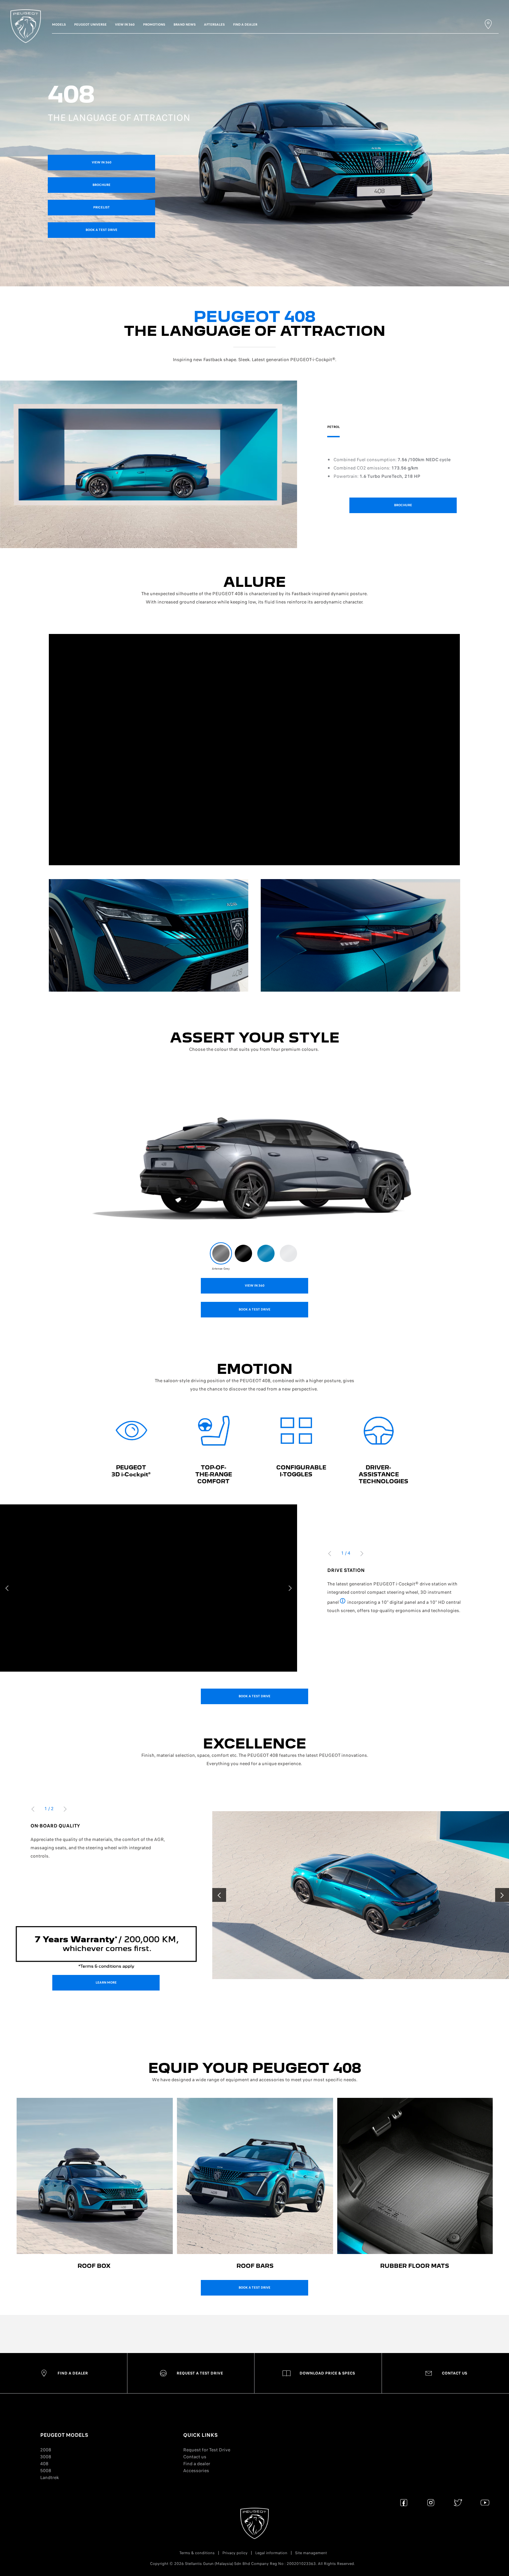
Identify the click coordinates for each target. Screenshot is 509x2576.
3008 (46, 2457)
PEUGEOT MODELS (64, 2435)
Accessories (196, 2471)
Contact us (195, 2457)
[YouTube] (485, 2502)
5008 (46, 2471)
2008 (46, 2450)
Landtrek (50, 2477)
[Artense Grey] (221, 1253)
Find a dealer (197, 2464)
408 (44, 2464)
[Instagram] (431, 2502)
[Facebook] (404, 2502)
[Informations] (343, 1602)
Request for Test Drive (207, 2450)
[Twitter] (458, 2502)
